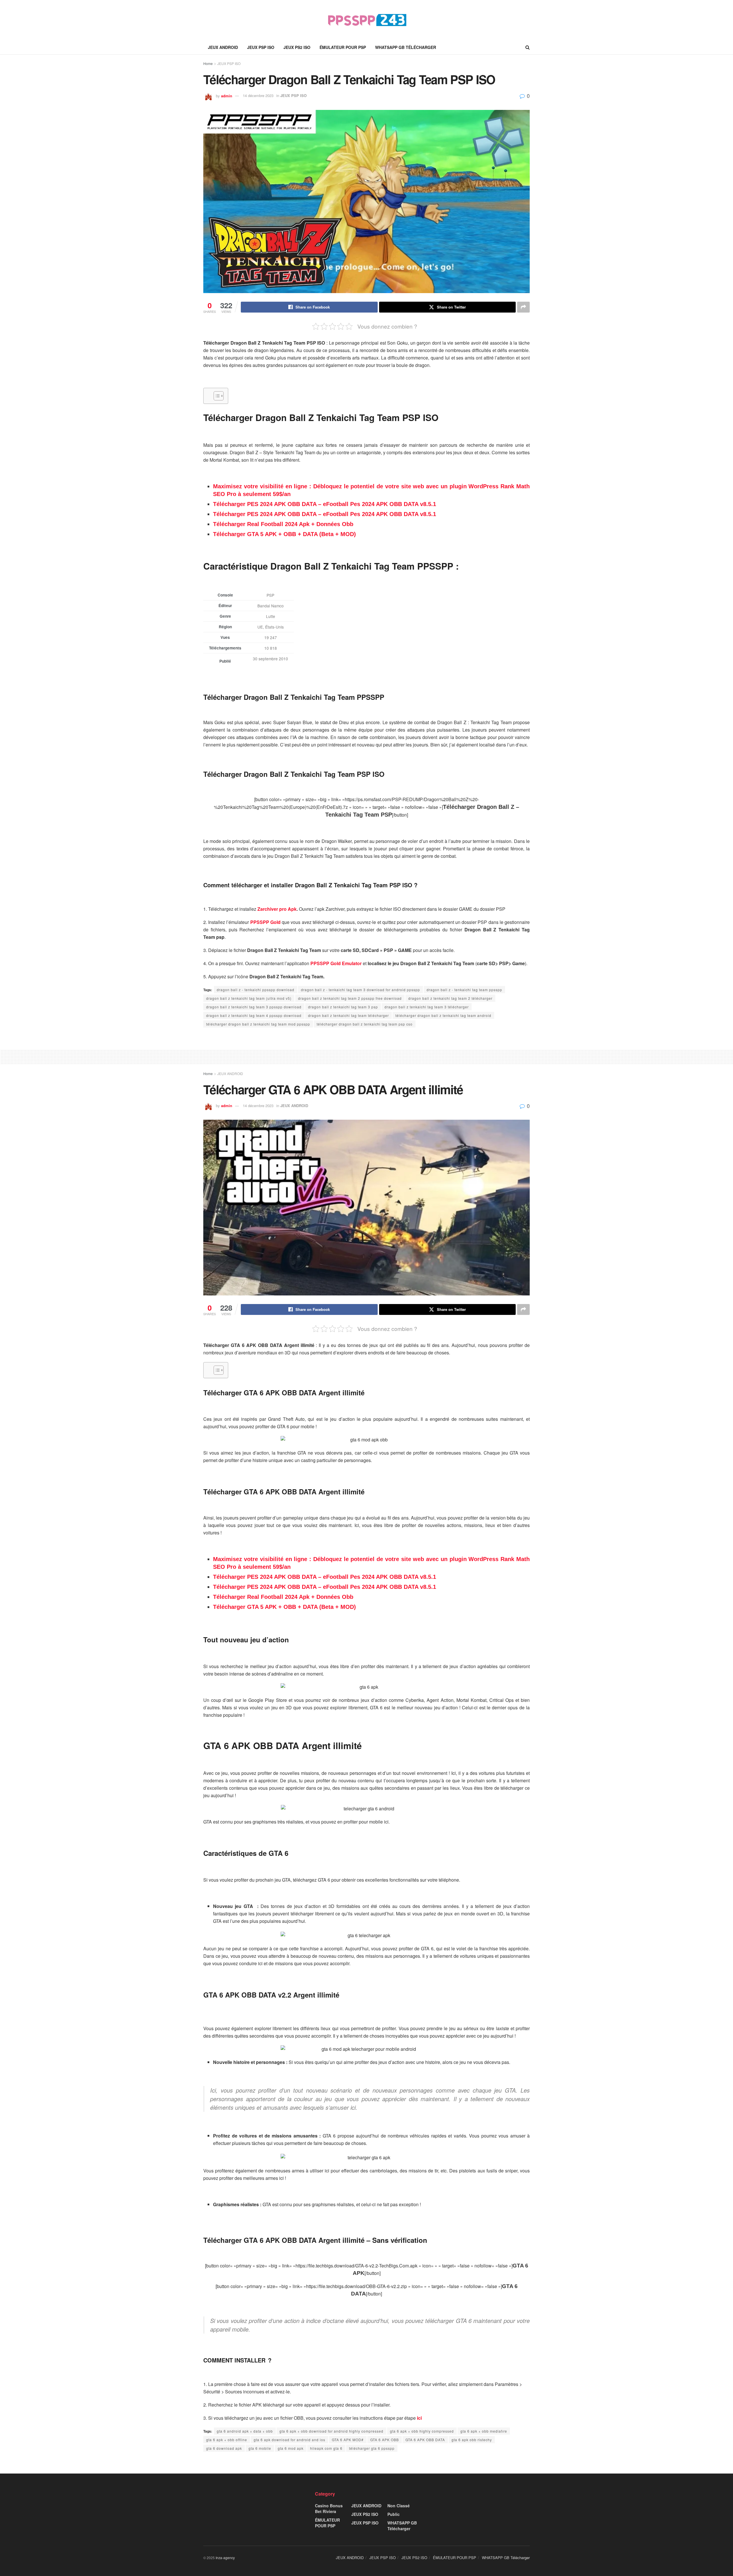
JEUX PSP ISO (261, 47)
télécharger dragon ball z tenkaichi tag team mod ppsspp (258, 1024)
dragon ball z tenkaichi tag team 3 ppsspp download (254, 1007)
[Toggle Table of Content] (216, 396)
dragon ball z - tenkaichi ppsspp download (256, 990)
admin (227, 95)
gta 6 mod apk (291, 2448)
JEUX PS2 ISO (297, 47)
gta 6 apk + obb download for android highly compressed (331, 2431)
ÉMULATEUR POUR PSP (343, 47)
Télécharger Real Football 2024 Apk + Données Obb (283, 524)
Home (208, 63)
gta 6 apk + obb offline (227, 2440)
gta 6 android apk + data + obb (245, 2431)
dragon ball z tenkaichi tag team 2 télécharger (450, 998)
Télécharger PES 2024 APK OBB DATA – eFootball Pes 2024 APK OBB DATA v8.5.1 (325, 504)
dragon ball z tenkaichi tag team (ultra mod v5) (249, 998)
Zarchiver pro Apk (277, 909)
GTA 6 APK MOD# (348, 2440)
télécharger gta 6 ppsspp (372, 2448)
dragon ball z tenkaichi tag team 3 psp (343, 1007)
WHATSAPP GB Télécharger (406, 47)
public (394, 2514)
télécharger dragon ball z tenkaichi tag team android (443, 1015)
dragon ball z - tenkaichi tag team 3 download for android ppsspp (360, 990)
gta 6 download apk (224, 2448)
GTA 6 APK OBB (385, 2440)
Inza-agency (225, 2558)
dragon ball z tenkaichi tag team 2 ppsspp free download (350, 998)
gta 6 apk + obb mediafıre (484, 2431)
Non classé (399, 2506)
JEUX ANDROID (223, 47)
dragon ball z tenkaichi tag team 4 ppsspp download (254, 1015)
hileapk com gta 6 (326, 2448)
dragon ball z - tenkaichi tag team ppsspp (464, 990)
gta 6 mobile (260, 2448)
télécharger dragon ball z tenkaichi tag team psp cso (365, 1024)
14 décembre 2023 (258, 95)
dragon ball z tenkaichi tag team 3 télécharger (427, 1007)
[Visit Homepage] (367, 20)
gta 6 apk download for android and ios (289, 2440)
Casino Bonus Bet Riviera (329, 2508)
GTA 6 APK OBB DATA (425, 2440)
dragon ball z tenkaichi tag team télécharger (348, 1015)
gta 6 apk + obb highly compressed (422, 2431)
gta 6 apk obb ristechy (472, 2440)
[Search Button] (528, 47)
